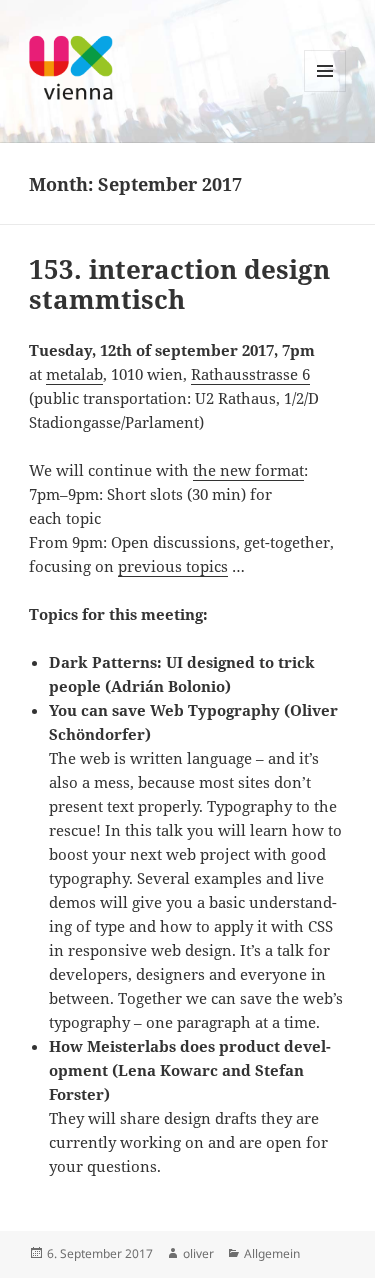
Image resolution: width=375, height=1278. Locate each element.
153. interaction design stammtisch (179, 284)
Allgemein (272, 1253)
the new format (248, 470)
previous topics (173, 566)
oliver (198, 1253)
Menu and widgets (325, 91)
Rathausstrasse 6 (250, 374)
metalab (74, 374)
